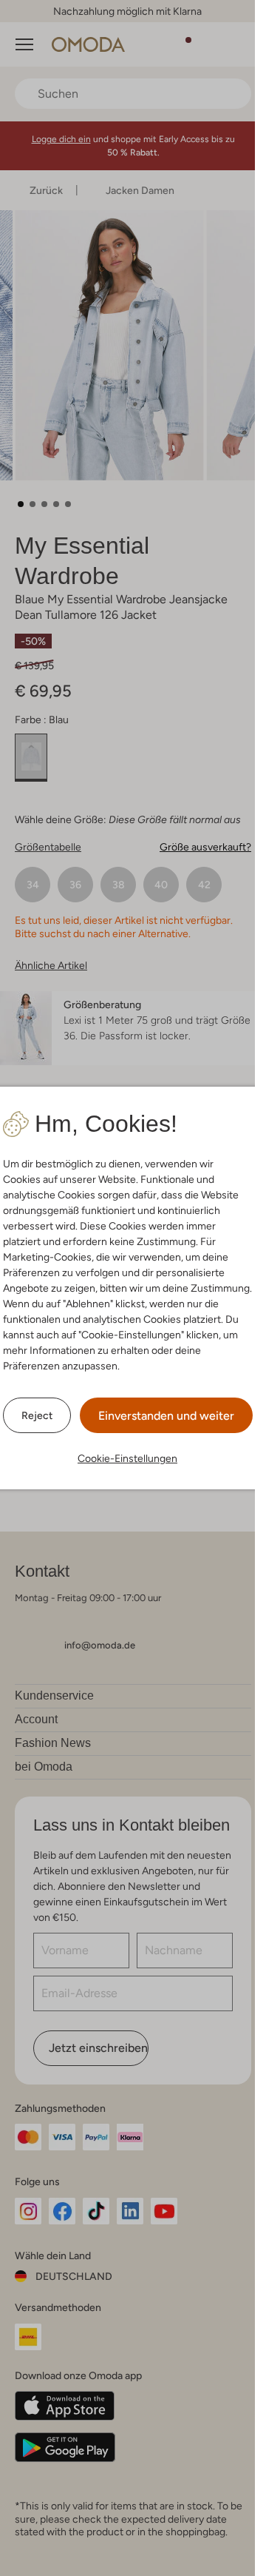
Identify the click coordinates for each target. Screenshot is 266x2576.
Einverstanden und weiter (166, 1416)
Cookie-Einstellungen (127, 1458)
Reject (37, 1415)
